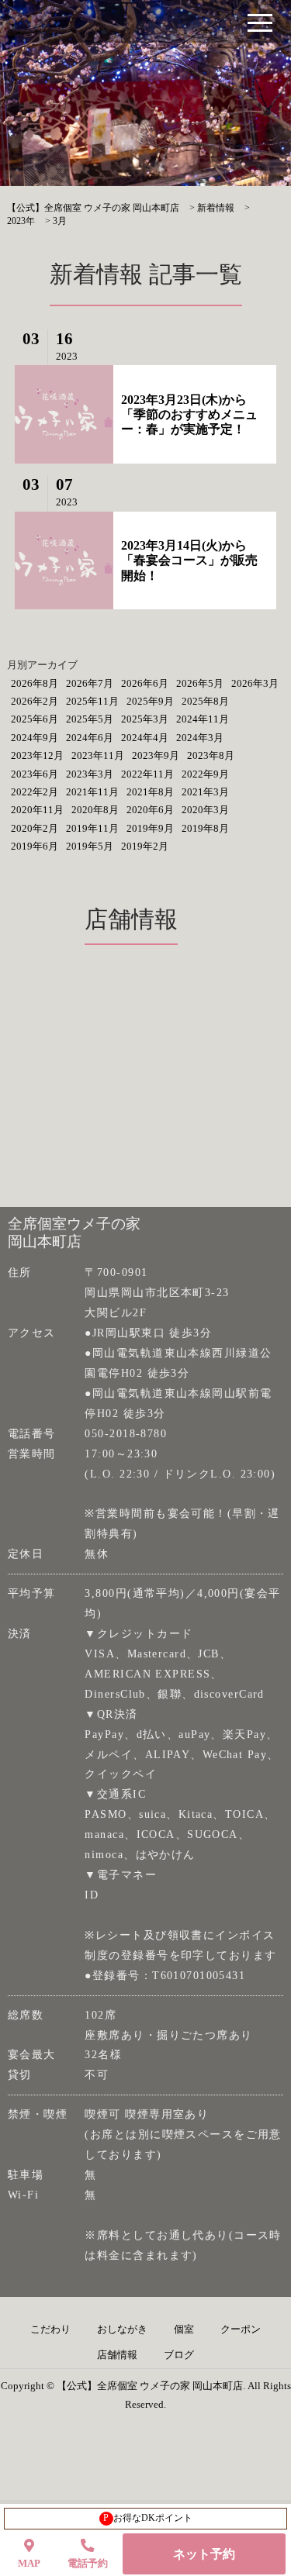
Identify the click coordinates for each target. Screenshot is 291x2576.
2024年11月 (203, 719)
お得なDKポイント (148, 2518)
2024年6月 (90, 738)
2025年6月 (35, 719)
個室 (184, 2329)
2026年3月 (255, 683)
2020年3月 (205, 810)
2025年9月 (150, 701)
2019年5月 (90, 846)
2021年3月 (205, 792)
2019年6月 (35, 846)
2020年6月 (150, 810)
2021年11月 (92, 792)
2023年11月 (98, 755)
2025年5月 (90, 719)
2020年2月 (35, 828)
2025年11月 (92, 701)
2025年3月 (145, 719)
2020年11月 (37, 810)
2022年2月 (35, 792)
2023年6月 (35, 774)
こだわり (50, 2329)
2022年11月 (147, 774)
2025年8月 (205, 701)
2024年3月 (200, 738)
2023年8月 (211, 755)
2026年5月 (200, 683)
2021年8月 (150, 792)
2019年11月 (92, 828)
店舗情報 (117, 2355)
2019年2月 (145, 846)
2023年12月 (37, 755)
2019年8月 (205, 828)
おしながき (122, 2329)
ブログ (179, 2355)
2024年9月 (35, 738)
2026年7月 (90, 683)
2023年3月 (90, 774)
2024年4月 (145, 738)
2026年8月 (35, 683)
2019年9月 (150, 828)
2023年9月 (156, 755)
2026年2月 (35, 701)
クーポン (241, 2329)
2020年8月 (95, 810)
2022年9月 (205, 774)
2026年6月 (145, 683)
